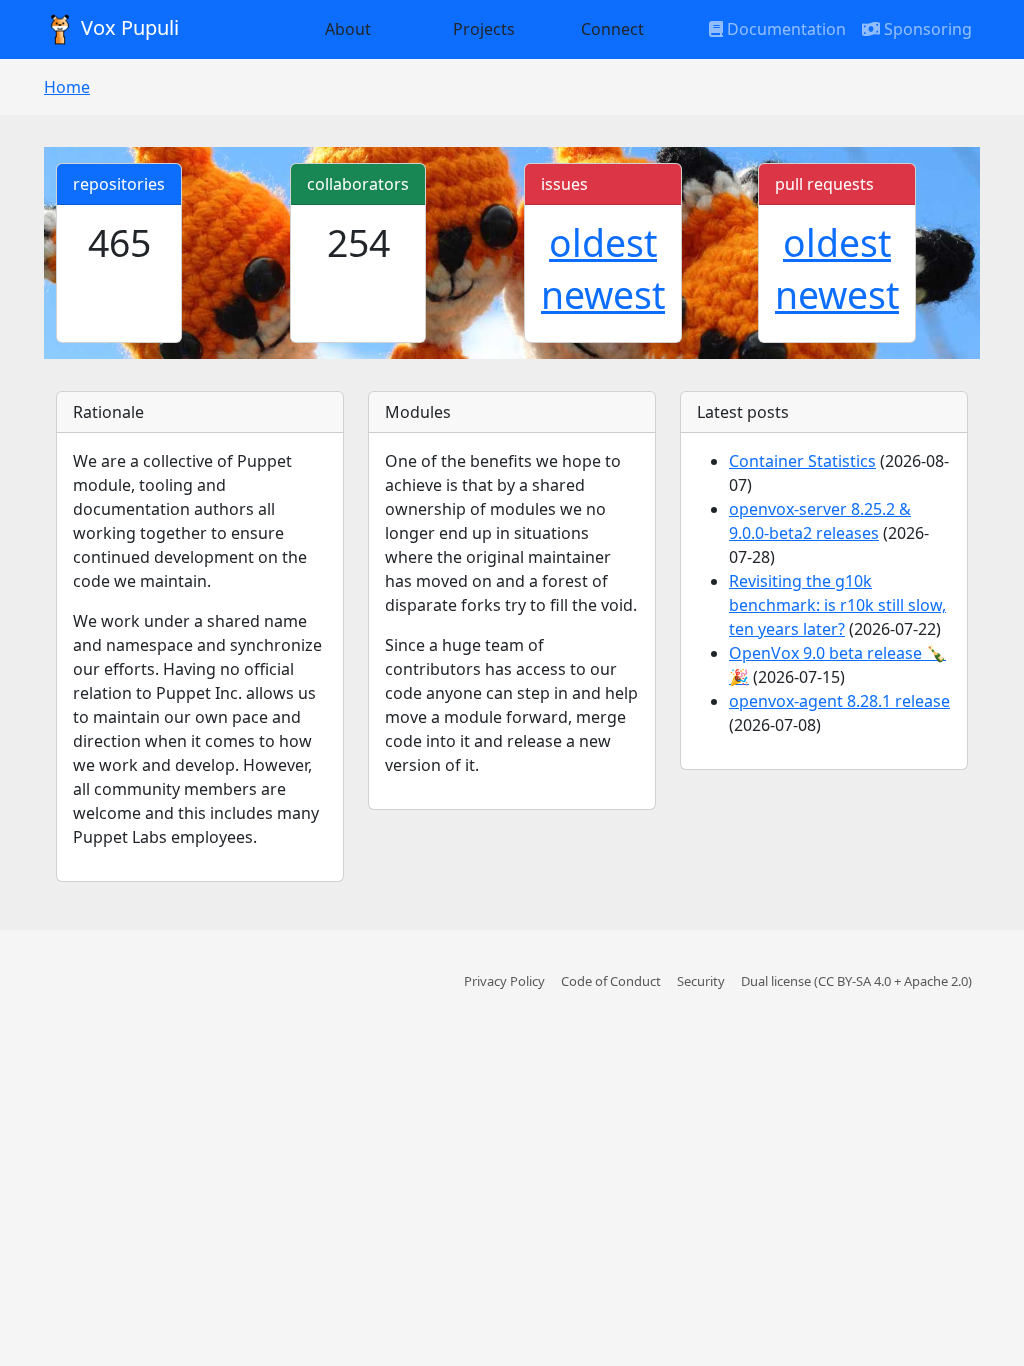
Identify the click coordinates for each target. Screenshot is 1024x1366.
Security (701, 981)
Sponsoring (926, 29)
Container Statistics (802, 461)
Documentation (784, 29)
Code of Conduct (611, 981)
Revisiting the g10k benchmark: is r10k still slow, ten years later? (837, 605)
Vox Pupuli (127, 27)
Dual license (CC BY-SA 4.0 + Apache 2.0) (856, 981)
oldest (603, 242)
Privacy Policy (504, 981)
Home (67, 87)
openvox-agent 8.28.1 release (839, 701)
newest (603, 294)
